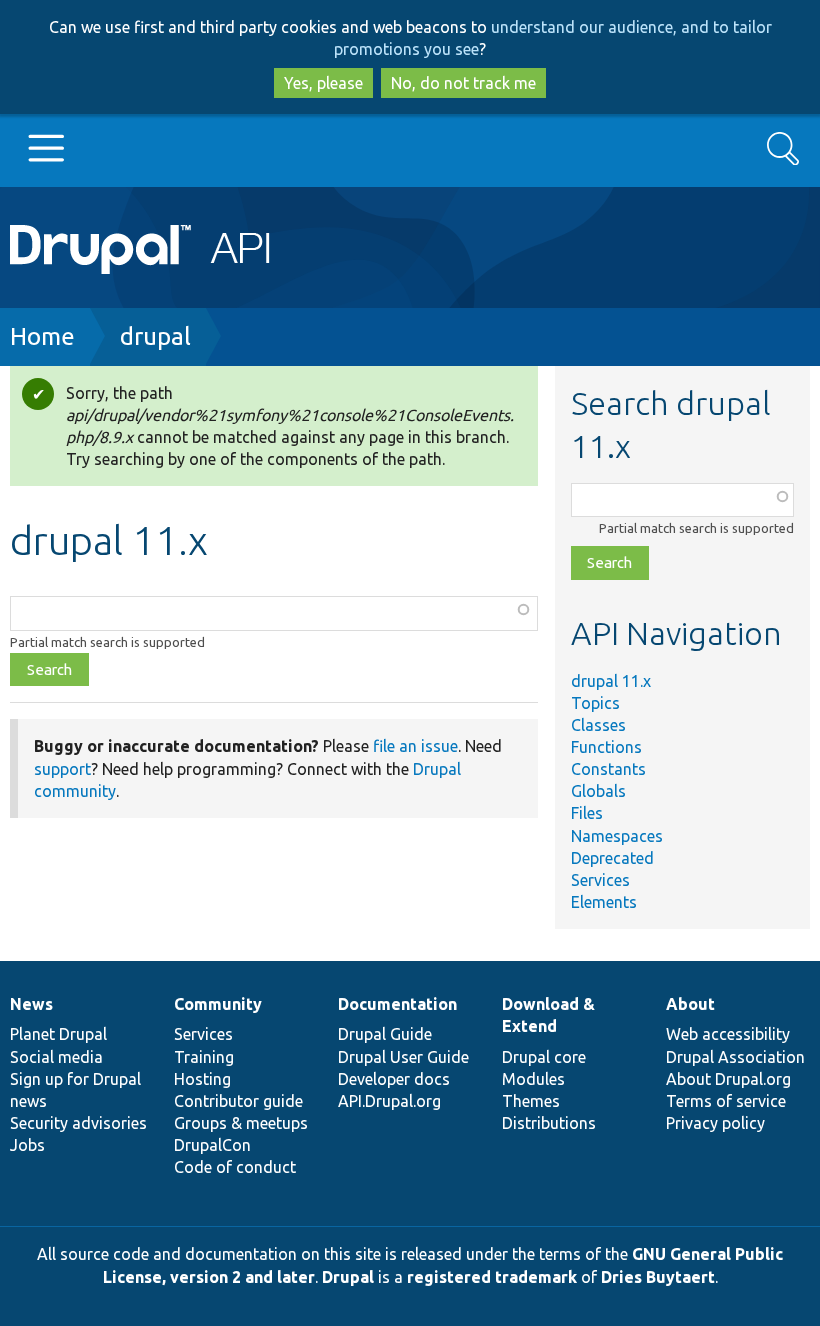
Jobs (27, 1145)
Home (42, 336)
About (690, 1004)
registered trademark (492, 1277)
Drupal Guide (385, 1034)
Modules (533, 1079)
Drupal (348, 1277)
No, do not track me (463, 83)
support (62, 769)
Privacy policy (715, 1123)
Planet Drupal (58, 1034)
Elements (604, 902)
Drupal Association (735, 1057)
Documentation (397, 1004)
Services (600, 880)
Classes (598, 725)
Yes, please (323, 83)
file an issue (415, 746)
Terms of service (726, 1101)
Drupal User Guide (403, 1057)
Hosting (202, 1079)
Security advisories (78, 1123)
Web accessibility (728, 1034)
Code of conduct (235, 1167)
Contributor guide (238, 1101)
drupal (155, 336)
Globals (598, 791)
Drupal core (544, 1057)
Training (204, 1057)
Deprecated (612, 858)
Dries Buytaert (658, 1277)
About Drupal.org (728, 1079)
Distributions (549, 1123)
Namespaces (617, 836)
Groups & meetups (241, 1123)
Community (218, 1004)
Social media (56, 1057)
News (31, 1004)
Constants (608, 769)
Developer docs (394, 1079)
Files (587, 813)
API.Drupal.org (389, 1101)
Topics (595, 703)
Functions (606, 747)
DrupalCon (212, 1145)
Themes (531, 1101)
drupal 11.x (611, 681)
